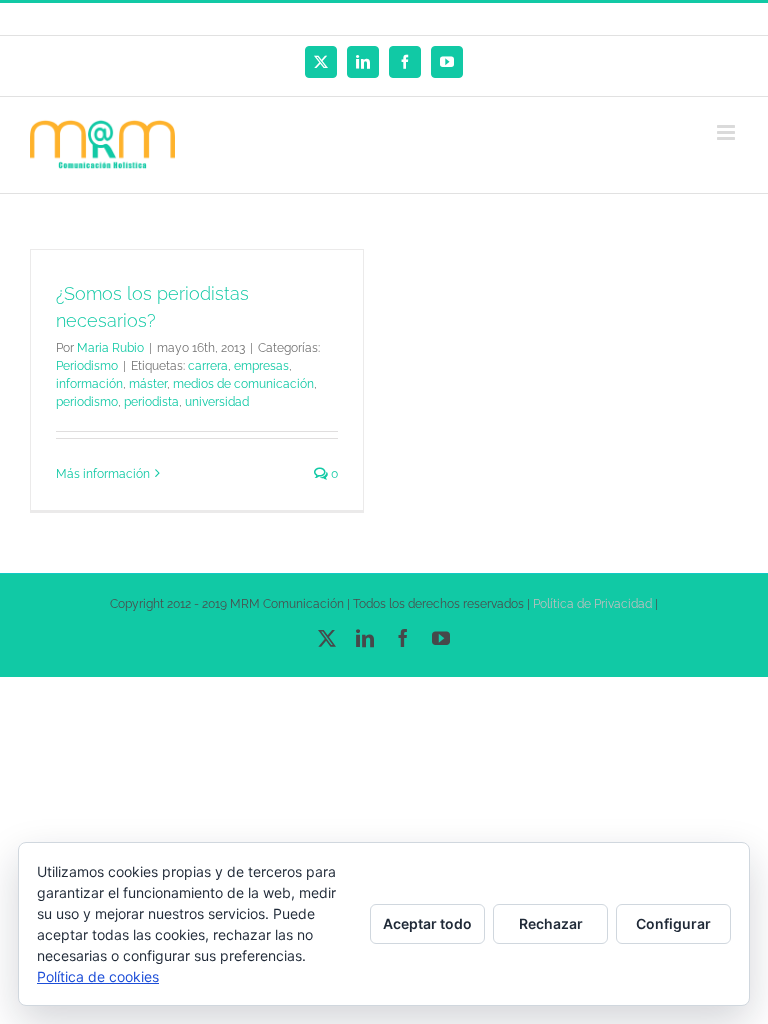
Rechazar (551, 923)
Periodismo (87, 366)
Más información (103, 474)
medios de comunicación (243, 384)
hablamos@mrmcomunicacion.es (422, 19)
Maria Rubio (110, 348)
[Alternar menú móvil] (727, 132)
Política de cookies (98, 976)
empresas (261, 366)
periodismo (87, 402)
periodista (151, 402)
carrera (208, 366)
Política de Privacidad (592, 604)
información (89, 384)
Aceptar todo (427, 923)
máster (148, 384)
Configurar (673, 923)
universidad (217, 402)
